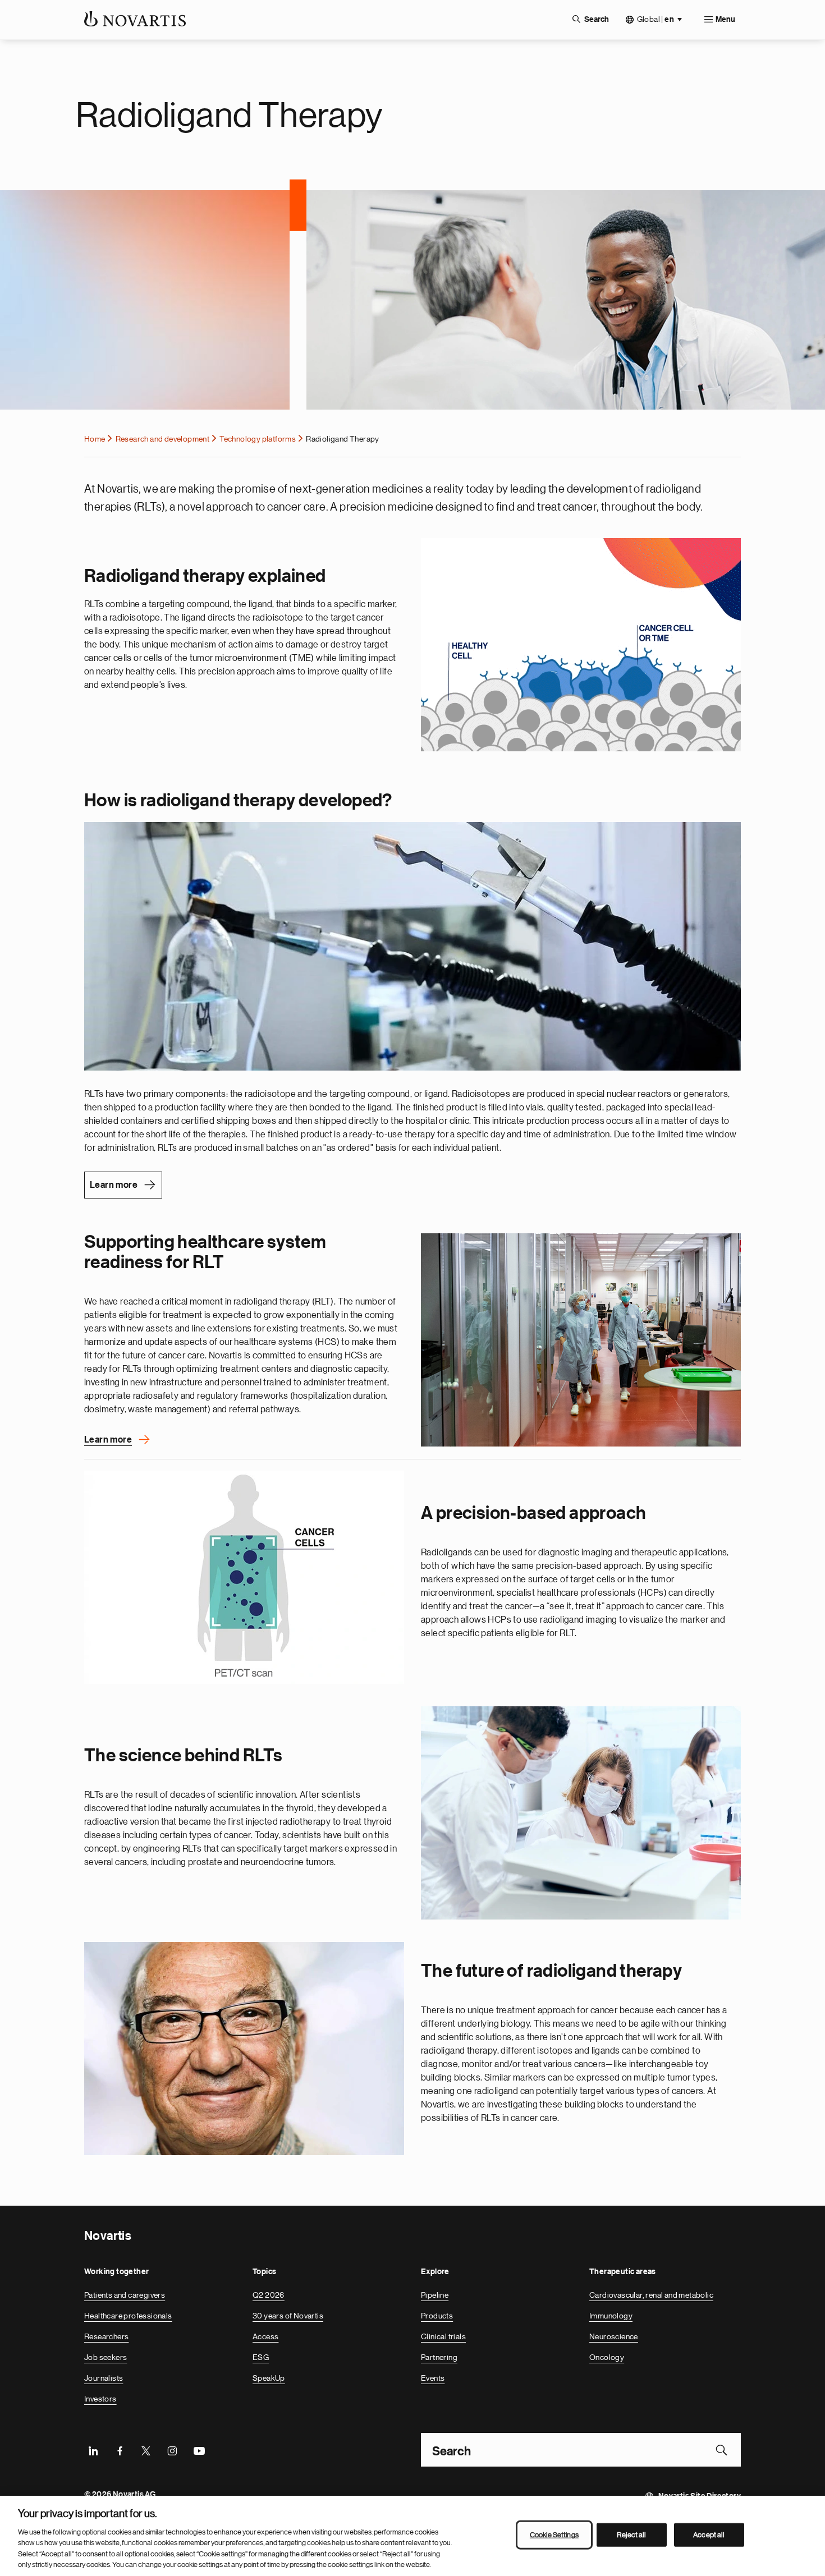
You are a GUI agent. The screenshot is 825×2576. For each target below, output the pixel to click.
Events (433, 2378)
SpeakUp (269, 2378)
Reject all (631, 2535)
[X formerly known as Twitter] (146, 2450)
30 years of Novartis (288, 2316)
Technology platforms (258, 439)
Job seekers (106, 2357)
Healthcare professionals (128, 2316)
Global (656, 19)
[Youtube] (199, 2450)
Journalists (104, 2378)
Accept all (709, 2535)
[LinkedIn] (93, 2450)
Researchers (106, 2336)
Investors (100, 2399)
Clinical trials (443, 2336)
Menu (725, 20)
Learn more (114, 1185)
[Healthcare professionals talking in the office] (581, 1340)
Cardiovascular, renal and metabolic (651, 2295)
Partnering (439, 2357)
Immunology (611, 2316)
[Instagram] (172, 2450)
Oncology (607, 2357)
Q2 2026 (269, 2295)
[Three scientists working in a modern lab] (581, 1813)
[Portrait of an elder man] (244, 2049)
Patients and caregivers (125, 2295)
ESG (261, 2357)
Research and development (163, 439)
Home (95, 439)
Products (437, 2316)
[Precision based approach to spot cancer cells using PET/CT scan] (244, 1577)
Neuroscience (614, 2336)
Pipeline (435, 2295)
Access (265, 2336)
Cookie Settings (554, 2535)
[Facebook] (120, 2450)
